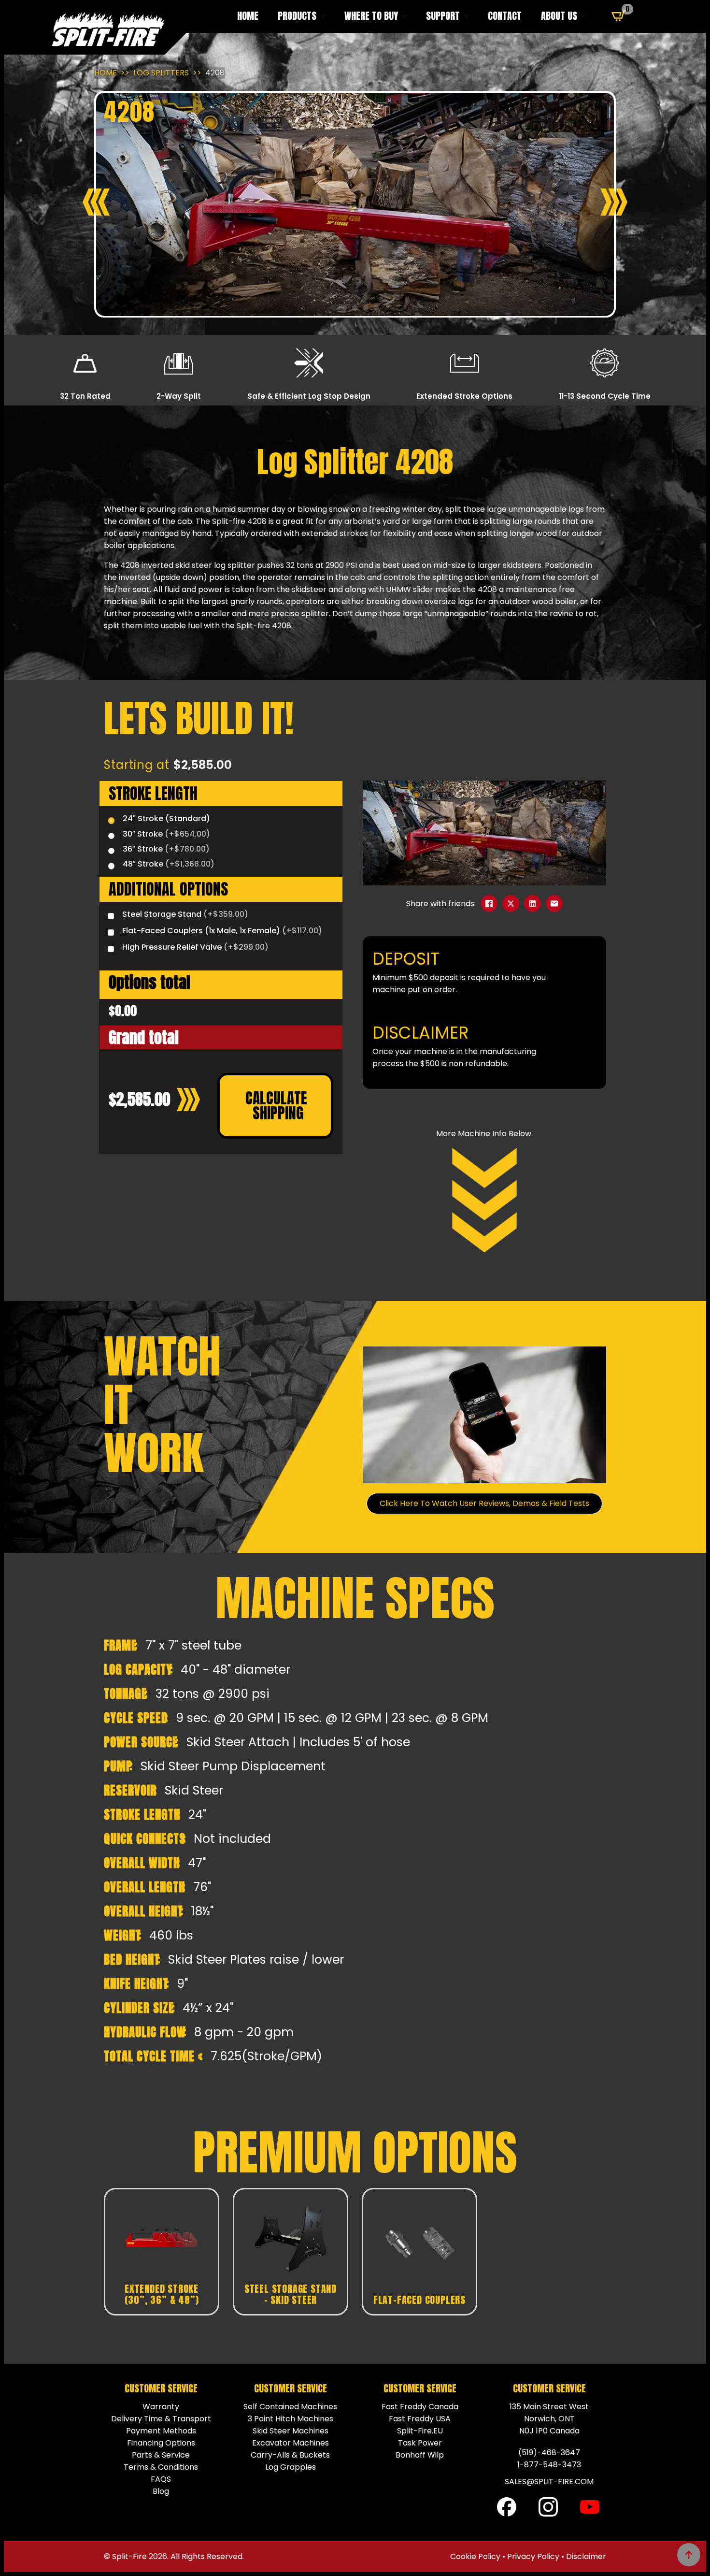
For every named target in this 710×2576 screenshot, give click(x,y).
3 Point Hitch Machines (291, 2419)
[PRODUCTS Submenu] (326, 16)
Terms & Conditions (161, 2467)
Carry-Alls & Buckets (290, 2455)
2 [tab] (344, 308)
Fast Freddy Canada (420, 2407)
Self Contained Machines (290, 2407)
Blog (161, 2491)
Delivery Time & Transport (161, 2419)
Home (248, 16)
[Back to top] (689, 2555)
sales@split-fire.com (549, 2482)
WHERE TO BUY (371, 16)
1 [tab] (334, 308)
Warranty (161, 2407)
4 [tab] (366, 308)
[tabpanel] (355, 204)
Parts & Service (161, 2455)
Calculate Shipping (278, 1106)
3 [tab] (355, 308)
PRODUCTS (297, 16)
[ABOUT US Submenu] (586, 16)
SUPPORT (443, 16)
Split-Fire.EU (420, 2431)
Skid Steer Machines (291, 2431)
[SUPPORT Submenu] (469, 16)
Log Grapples (291, 2467)
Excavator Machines (291, 2443)
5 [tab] (376, 308)
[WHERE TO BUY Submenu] (407, 16)
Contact (505, 16)
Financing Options (161, 2443)
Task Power (420, 2443)
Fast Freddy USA (420, 2419)
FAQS (161, 2479)
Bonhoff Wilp (420, 2455)
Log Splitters (161, 73)
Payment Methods (161, 2431)
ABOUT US (559, 16)
